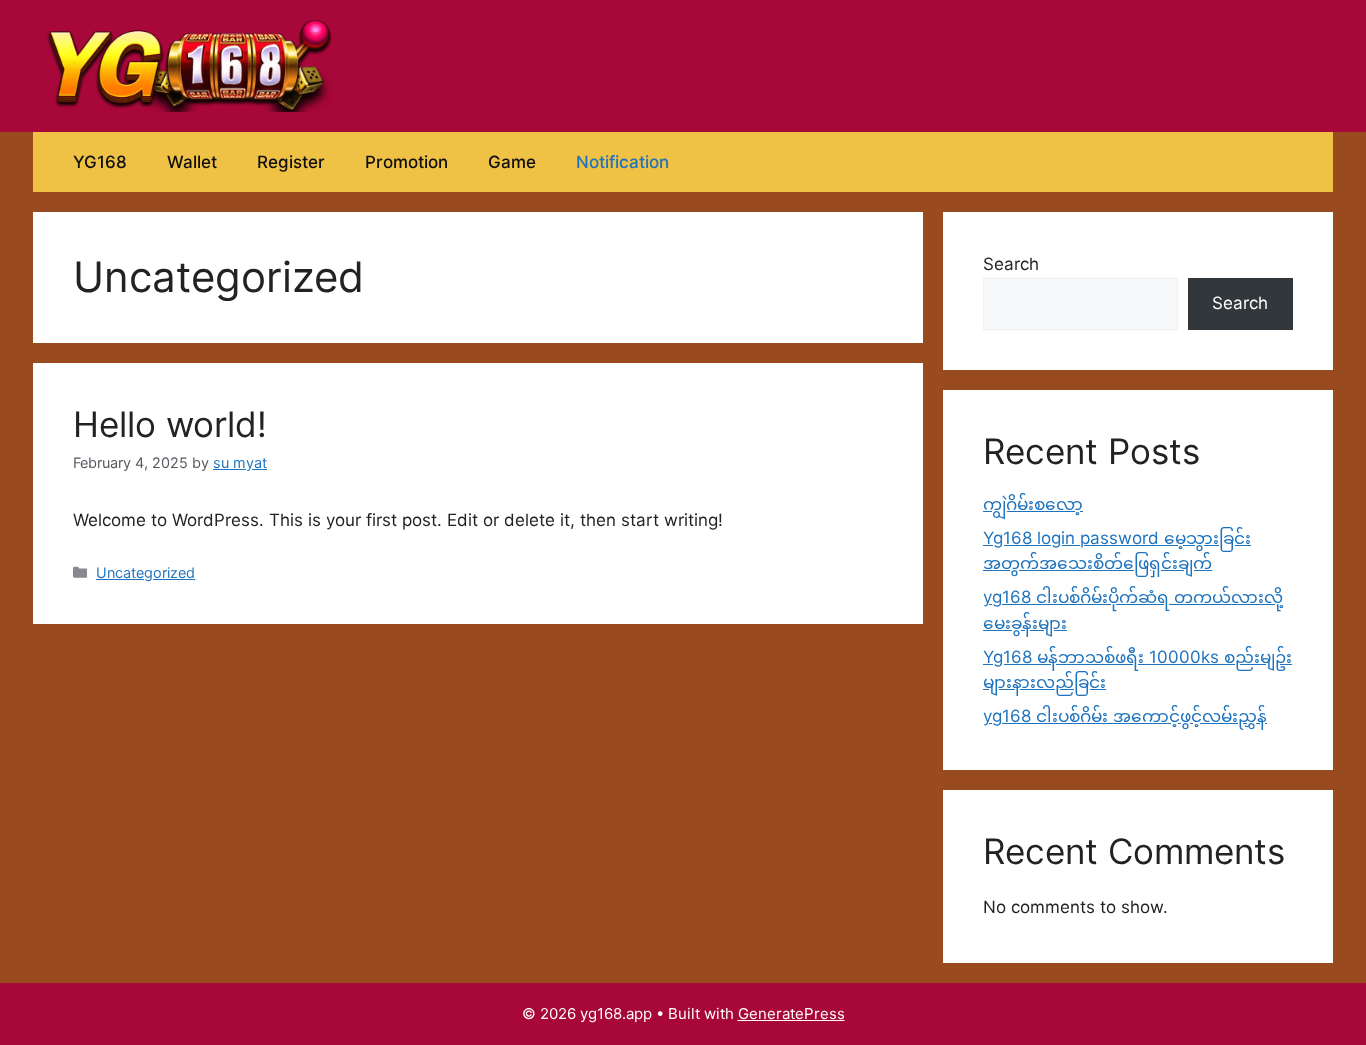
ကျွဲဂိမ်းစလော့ (1033, 504)
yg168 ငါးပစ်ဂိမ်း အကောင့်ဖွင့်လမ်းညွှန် (1125, 716)
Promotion (406, 162)
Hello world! (170, 424)
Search (1011, 264)
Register (291, 162)
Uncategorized (145, 572)
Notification (622, 162)
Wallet (192, 162)
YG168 (100, 162)
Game (512, 162)
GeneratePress (791, 1013)
